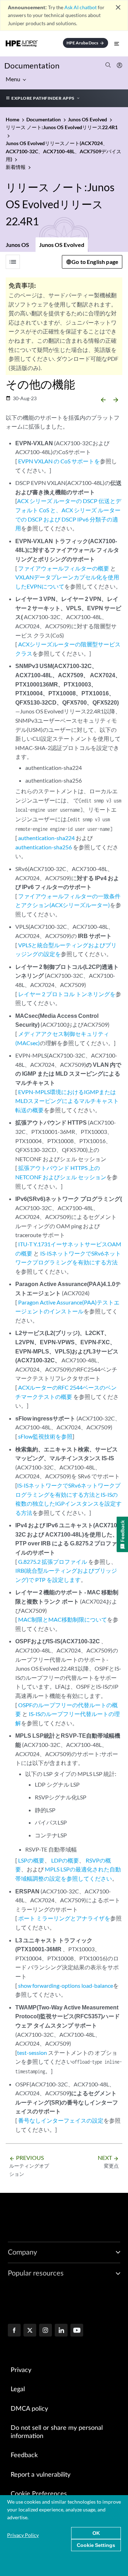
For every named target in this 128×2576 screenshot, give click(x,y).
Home (13, 119)
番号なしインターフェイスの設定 (61, 2120)
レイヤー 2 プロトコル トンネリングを (67, 994)
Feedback (24, 2455)
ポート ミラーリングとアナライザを (64, 1918)
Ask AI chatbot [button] (81, 7)
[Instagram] (46, 2331)
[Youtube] (77, 2331)
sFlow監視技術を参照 (45, 1436)
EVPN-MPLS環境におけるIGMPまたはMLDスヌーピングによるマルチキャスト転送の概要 (67, 1101)
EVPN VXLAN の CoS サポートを (59, 461)
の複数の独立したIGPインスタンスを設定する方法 (68, 1504)
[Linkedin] (61, 2331)
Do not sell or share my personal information (57, 2432)
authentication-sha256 (44, 847)
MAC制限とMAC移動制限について (63, 1619)
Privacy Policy (23, 2535)
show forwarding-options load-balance (66, 1985)
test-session (32, 2053)
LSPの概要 (31, 1860)
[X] (30, 2331)
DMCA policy (29, 2409)
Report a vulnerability (41, 2475)
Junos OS (17, 245)
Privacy (21, 2370)
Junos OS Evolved (62, 245)
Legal (18, 2389)
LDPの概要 (65, 1860)
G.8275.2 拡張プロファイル (53, 1562)
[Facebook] (14, 2331)
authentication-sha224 (46, 838)
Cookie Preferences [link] (39, 2494)
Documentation (32, 65)
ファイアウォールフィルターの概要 (64, 568)
